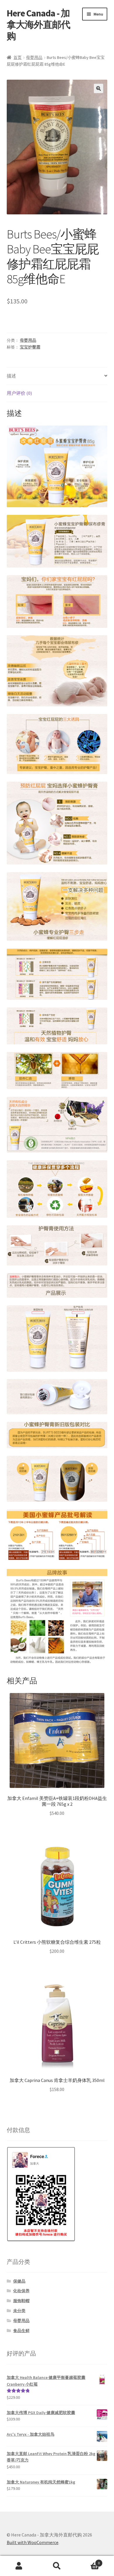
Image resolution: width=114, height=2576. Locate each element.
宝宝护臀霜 (30, 347)
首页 (18, 57)
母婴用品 (34, 57)
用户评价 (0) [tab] (19, 393)
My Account (19, 2566)
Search (57, 2566)
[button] (99, 88)
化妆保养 (21, 2291)
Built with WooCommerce (33, 2542)
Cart (88, 2561)
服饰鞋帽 (21, 2301)
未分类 (19, 2311)
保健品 (19, 2281)
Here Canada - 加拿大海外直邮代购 (38, 25)
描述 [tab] (11, 376)
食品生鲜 (21, 2331)
